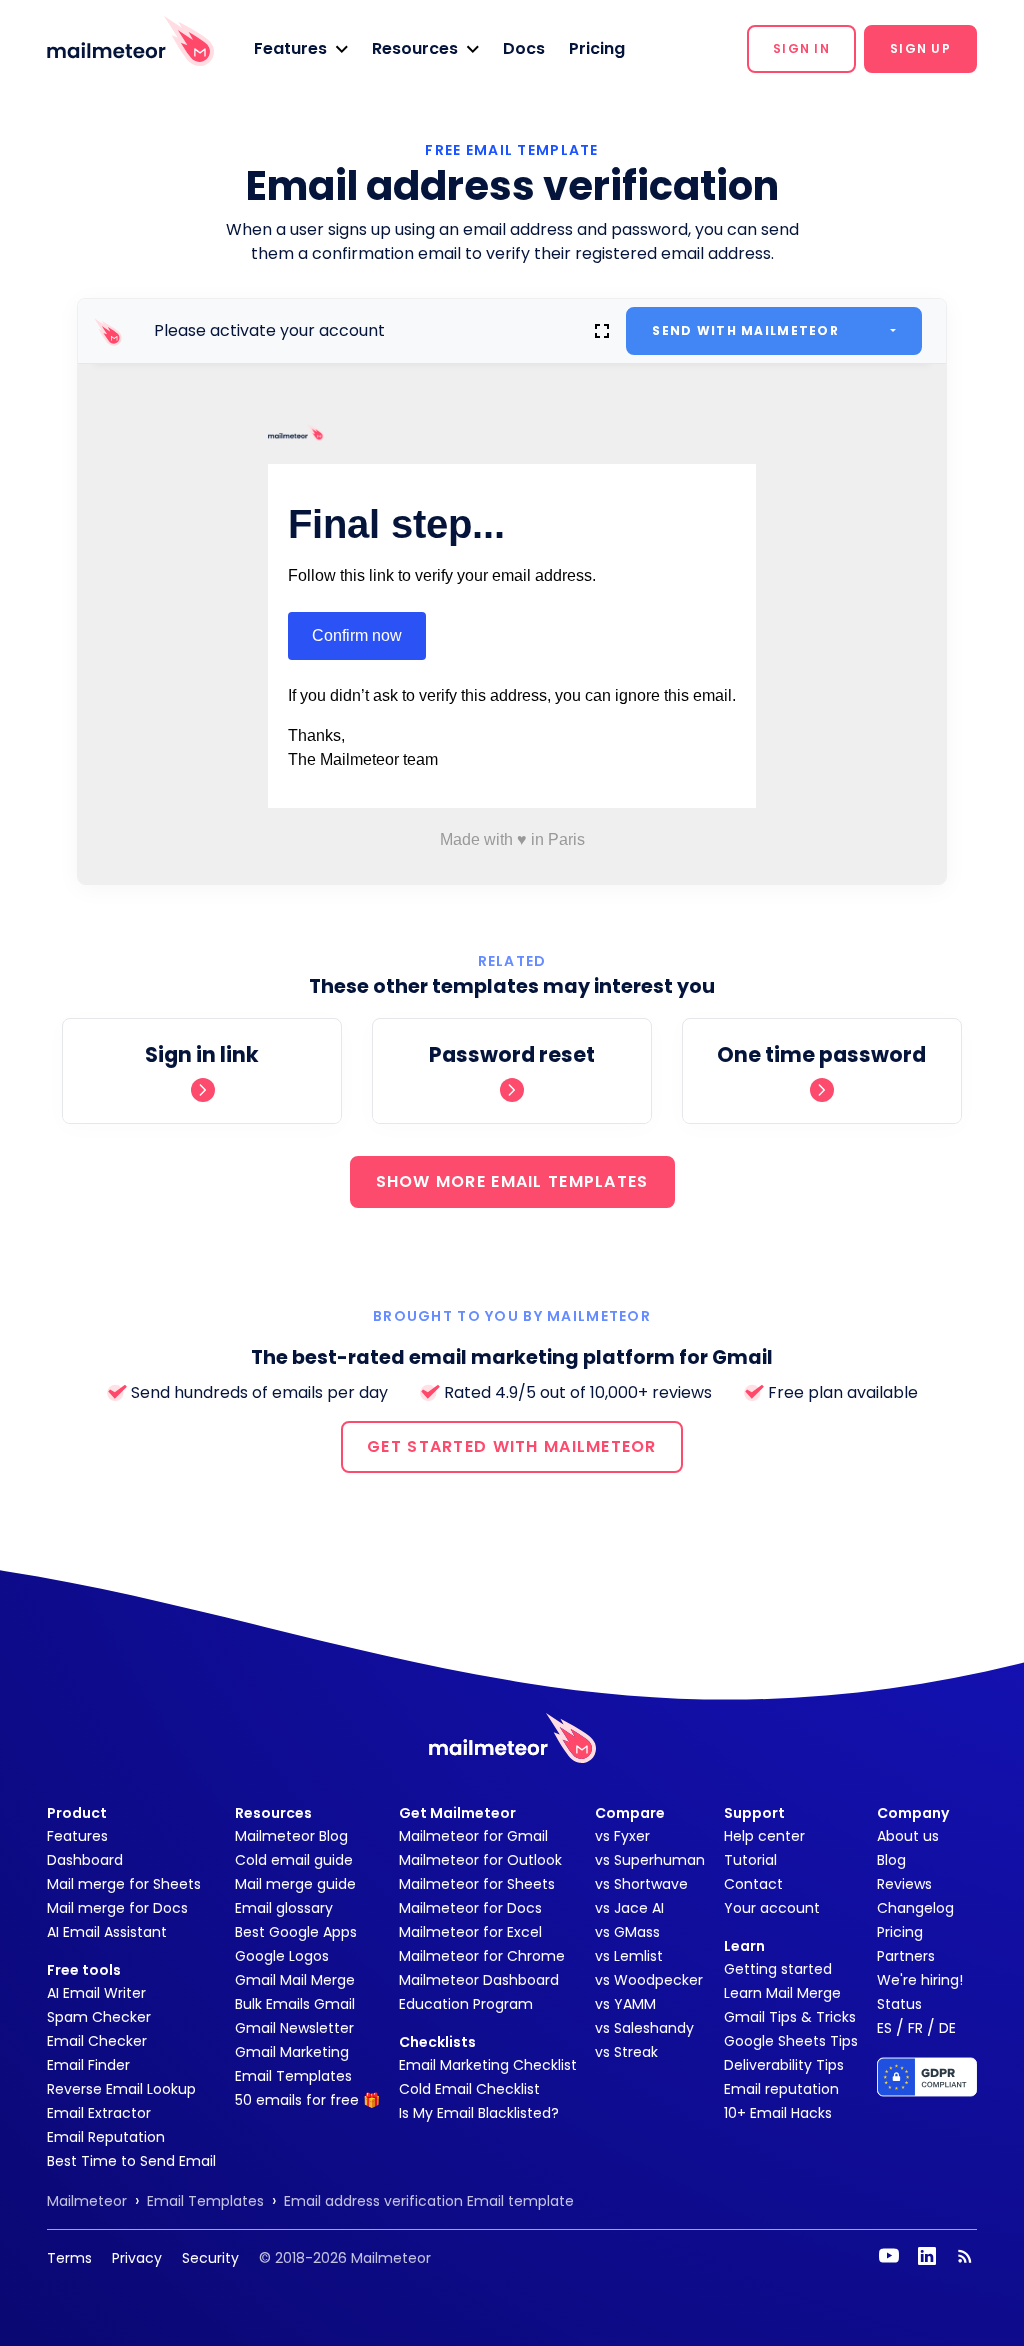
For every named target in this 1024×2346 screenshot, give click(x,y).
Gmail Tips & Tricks (790, 2017)
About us (908, 1836)
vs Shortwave (641, 1884)
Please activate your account (269, 330)
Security (210, 2258)
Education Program (466, 2004)
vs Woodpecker (649, 1980)
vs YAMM (625, 2004)
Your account (772, 1908)
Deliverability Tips (784, 2065)
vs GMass (627, 1932)
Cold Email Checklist (469, 2089)
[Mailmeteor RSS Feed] (965, 2256)
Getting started (778, 1969)
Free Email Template (511, 150)
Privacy (137, 2258)
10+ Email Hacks (778, 2113)
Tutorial (750, 1860)
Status (899, 2004)
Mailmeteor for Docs (470, 1908)
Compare (630, 1813)
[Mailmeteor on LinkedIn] (927, 2256)
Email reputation (781, 2089)
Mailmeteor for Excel (470, 1932)
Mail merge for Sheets (124, 1884)
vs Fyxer (622, 1836)
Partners (906, 1956)
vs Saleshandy (644, 2028)
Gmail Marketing (292, 2052)
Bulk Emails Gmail (295, 2004)
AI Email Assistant (107, 1932)
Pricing (597, 48)
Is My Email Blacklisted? (479, 2113)
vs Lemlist (629, 1956)
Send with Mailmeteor (745, 330)
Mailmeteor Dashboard (479, 1980)
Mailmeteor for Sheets (477, 1884)
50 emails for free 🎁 (307, 2100)
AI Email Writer (96, 1993)
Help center (764, 1836)
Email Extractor (99, 2113)
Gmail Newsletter (294, 2028)
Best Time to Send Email (131, 2161)
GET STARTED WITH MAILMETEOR (512, 1446)
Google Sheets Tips (791, 2041)
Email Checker (97, 2041)
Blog (891, 1860)
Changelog (915, 1908)
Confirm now (357, 635)
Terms (69, 2258)
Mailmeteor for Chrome (482, 1956)
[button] (301, 49)
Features (77, 1836)
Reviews (904, 1884)
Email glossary (284, 1908)
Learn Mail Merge (782, 1993)
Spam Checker (99, 2017)
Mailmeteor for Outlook (480, 1860)
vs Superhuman (650, 1860)
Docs (524, 48)
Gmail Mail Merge (295, 1980)
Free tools (84, 1970)
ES (884, 2028)
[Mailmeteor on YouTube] (889, 2256)
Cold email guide (294, 1860)
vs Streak (626, 2052)
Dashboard (85, 1860)
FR (915, 2028)
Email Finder (88, 2065)
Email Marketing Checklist (488, 2065)
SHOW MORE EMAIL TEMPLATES (512, 1181)
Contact (753, 1884)
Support (754, 1813)
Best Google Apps (296, 1932)
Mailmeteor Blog (291, 1836)
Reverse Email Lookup (121, 2089)
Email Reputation (106, 2137)
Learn (744, 1946)
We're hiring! (920, 1980)
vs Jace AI (629, 1908)
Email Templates (293, 2076)
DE (947, 2028)
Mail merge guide (295, 1884)
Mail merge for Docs (117, 1908)
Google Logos (282, 1956)
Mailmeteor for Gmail (473, 1836)
